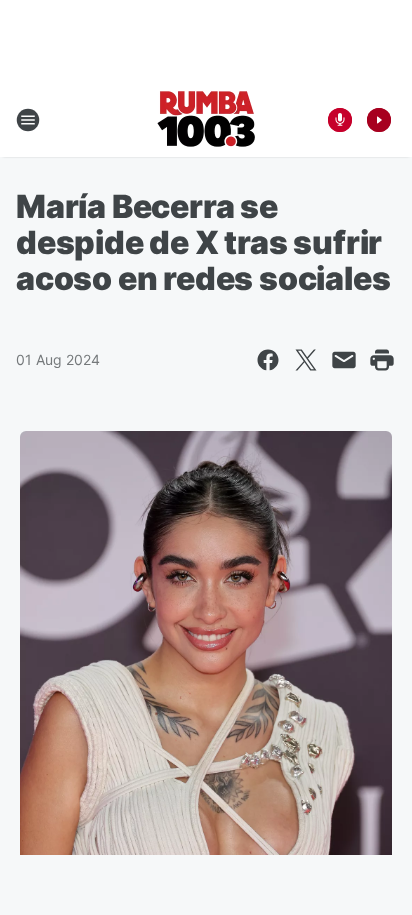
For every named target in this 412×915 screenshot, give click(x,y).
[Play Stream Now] (379, 120)
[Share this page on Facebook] (268, 360)
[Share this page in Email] (344, 360)
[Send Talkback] (340, 120)
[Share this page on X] (306, 360)
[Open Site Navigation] (28, 120)
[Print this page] (382, 360)
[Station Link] (206, 120)
